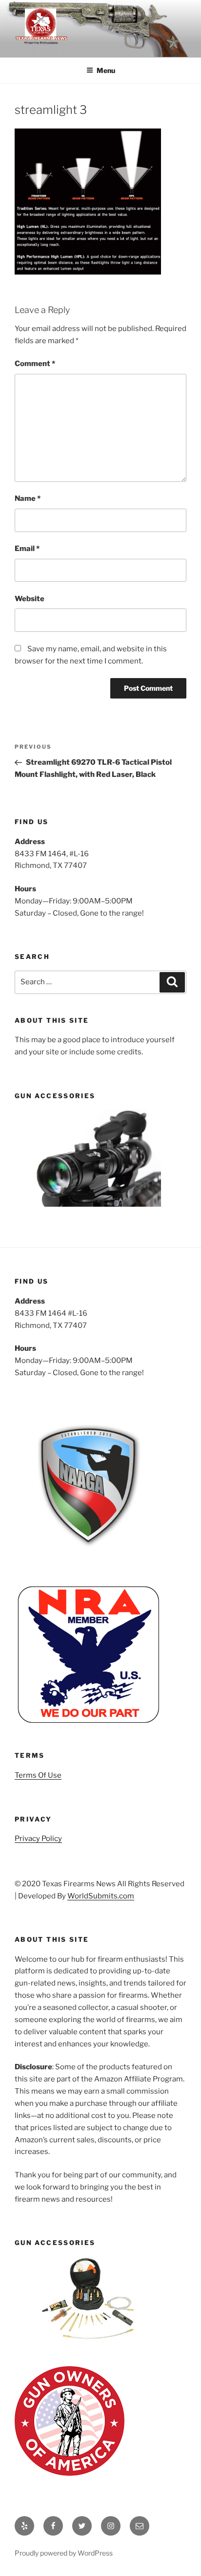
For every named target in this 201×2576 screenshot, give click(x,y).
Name (28, 498)
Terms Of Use (38, 1775)
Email (27, 549)
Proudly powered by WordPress (64, 2553)
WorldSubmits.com (101, 1896)
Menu (106, 70)
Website (30, 599)
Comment (35, 364)
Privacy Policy (38, 1839)
